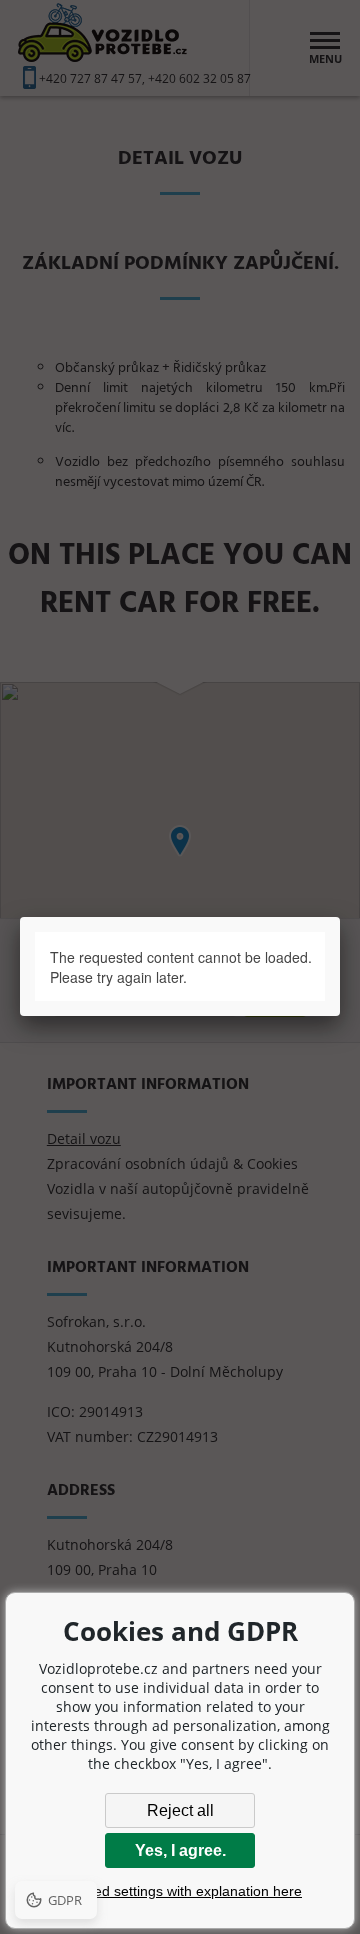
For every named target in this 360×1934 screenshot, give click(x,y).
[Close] (340, 916)
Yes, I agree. (180, 1850)
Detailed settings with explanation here (180, 1891)
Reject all (180, 1810)
